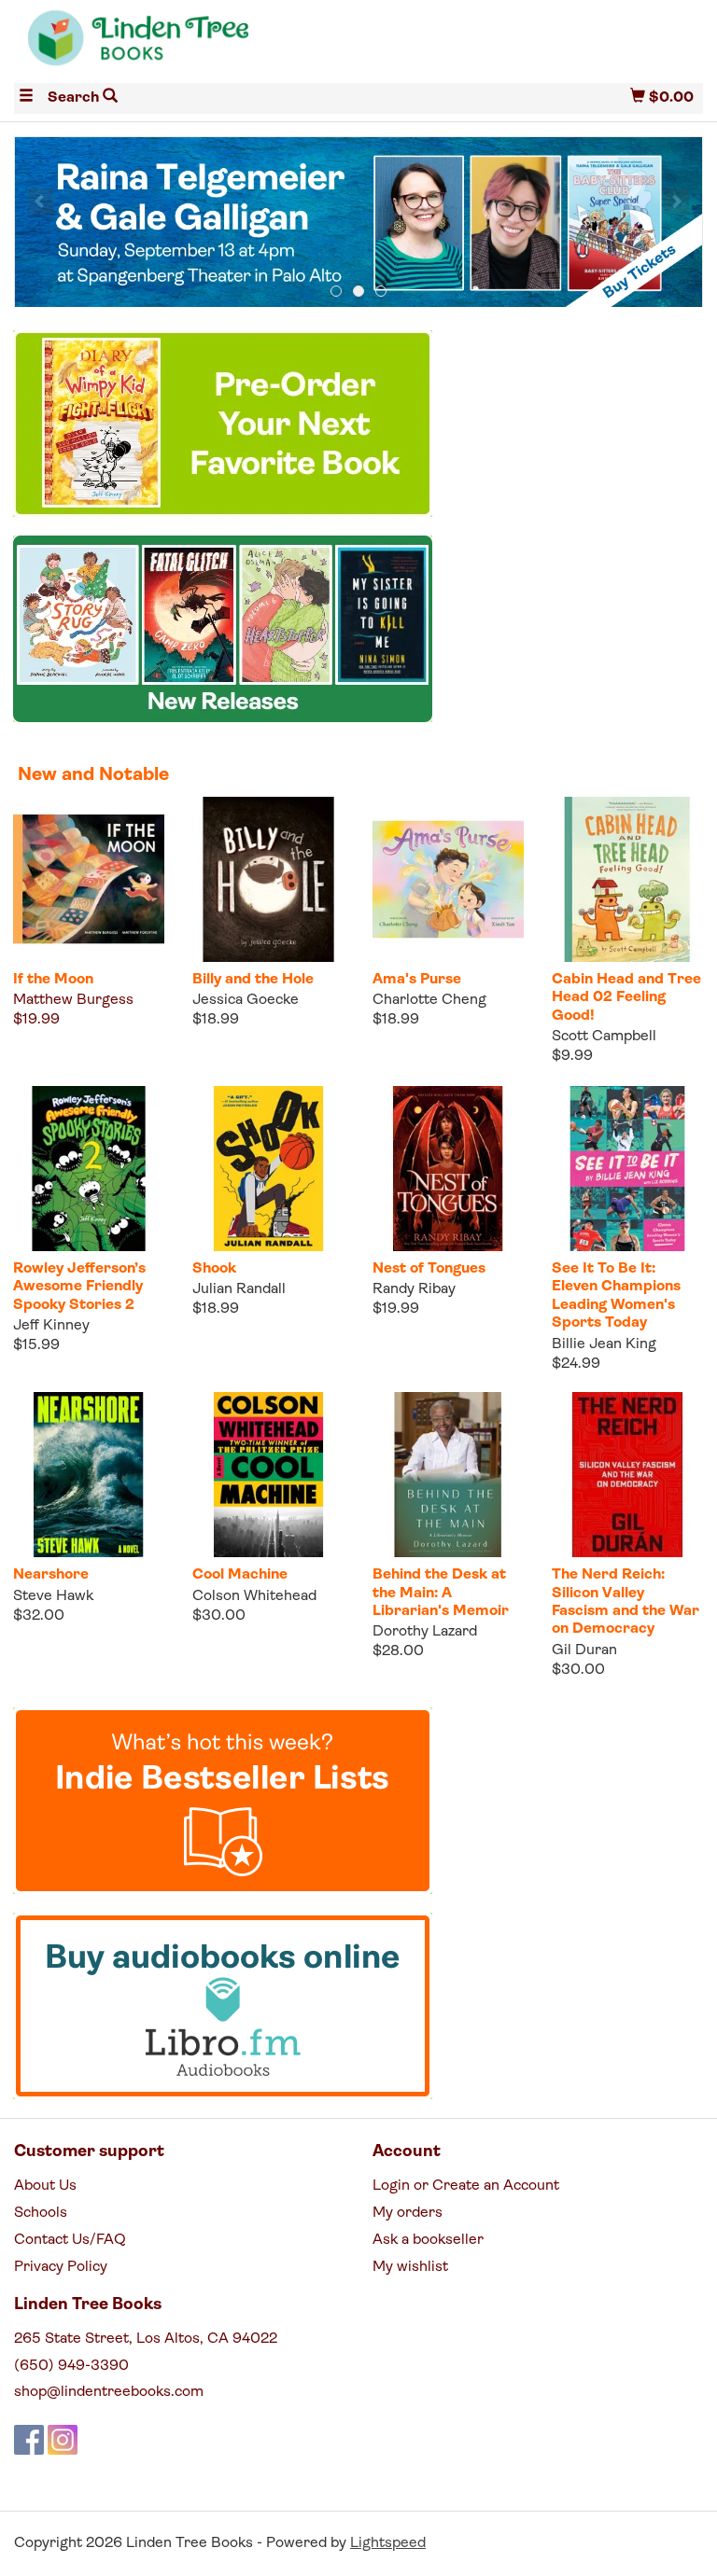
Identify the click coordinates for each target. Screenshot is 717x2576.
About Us (45, 2186)
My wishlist (410, 2267)
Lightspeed (388, 2543)
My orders (408, 2213)
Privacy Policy (61, 2267)
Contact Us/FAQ (70, 2240)
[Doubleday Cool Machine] (268, 1475)
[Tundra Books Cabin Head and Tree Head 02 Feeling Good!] (627, 879)
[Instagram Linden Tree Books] (63, 2440)
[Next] (676, 202)
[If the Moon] (89, 879)
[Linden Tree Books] (186, 45)
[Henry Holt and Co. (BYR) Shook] (268, 1169)
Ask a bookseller (428, 2240)
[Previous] (41, 202)
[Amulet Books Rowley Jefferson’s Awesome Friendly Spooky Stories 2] (89, 1169)
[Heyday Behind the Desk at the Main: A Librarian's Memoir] (448, 1475)
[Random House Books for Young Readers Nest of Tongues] (448, 1169)
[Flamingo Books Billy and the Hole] (268, 879)
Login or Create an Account (466, 2186)
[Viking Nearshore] (89, 1475)
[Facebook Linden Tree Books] (29, 2440)
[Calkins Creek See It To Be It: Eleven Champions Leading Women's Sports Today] (627, 1169)
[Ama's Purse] (448, 879)
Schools (41, 2213)
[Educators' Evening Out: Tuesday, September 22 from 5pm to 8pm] (358, 223)
